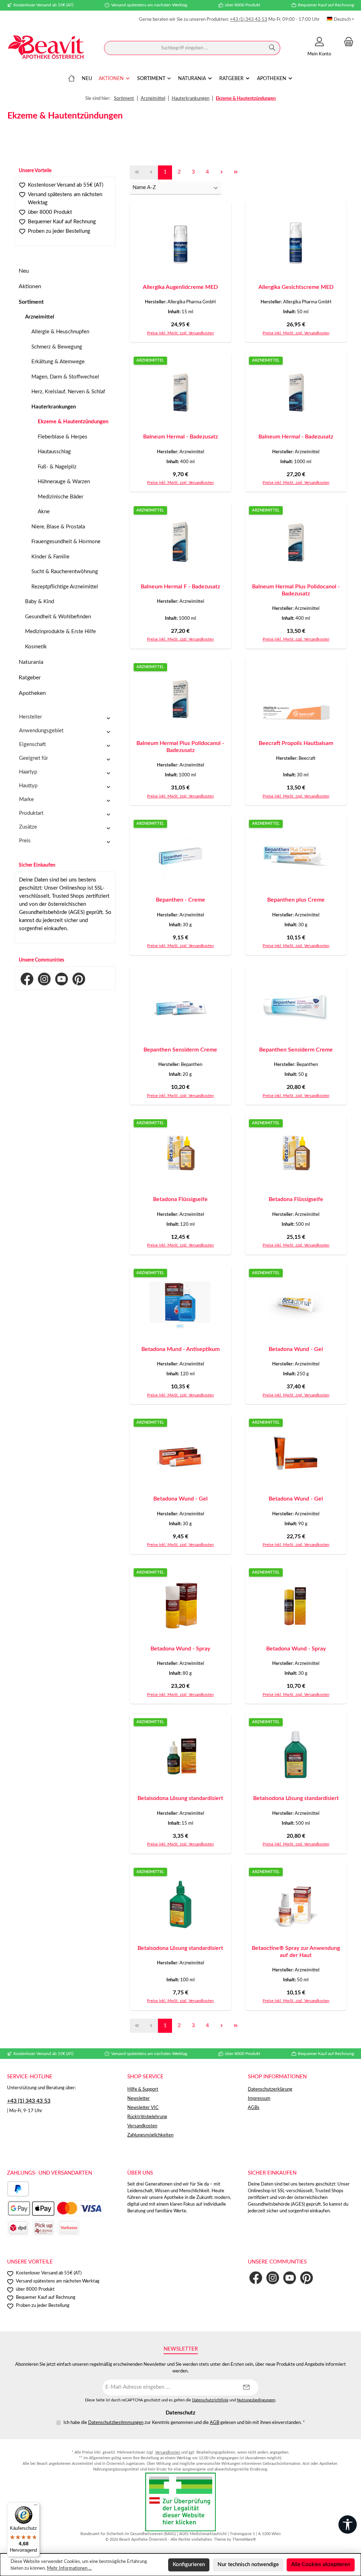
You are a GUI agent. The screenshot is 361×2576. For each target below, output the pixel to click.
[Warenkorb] (347, 42)
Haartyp (28, 772)
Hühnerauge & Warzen (64, 482)
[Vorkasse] (69, 2228)
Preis (25, 841)
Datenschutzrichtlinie (210, 2400)
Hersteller (30, 717)
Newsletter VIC (143, 2108)
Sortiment (31, 302)
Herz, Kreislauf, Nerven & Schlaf (68, 392)
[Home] (72, 79)
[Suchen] (272, 48)
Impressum (259, 2098)
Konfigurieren (189, 2565)
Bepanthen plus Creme (296, 900)
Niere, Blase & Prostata (58, 527)
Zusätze (28, 827)
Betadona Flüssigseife (180, 1199)
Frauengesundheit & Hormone (66, 542)
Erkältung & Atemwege (58, 362)
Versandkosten (142, 2126)
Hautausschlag (54, 452)
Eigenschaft (32, 744)
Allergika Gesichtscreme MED (296, 287)
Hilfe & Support (143, 2089)
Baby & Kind (39, 602)
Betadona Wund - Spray (180, 1649)
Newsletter (139, 2098)
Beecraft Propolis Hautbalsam (296, 743)
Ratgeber (30, 678)
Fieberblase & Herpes (63, 437)
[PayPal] (18, 2189)
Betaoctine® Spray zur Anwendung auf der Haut (296, 1952)
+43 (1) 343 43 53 (249, 19)
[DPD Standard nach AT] (18, 2228)
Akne (44, 512)
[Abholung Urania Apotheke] (43, 2228)
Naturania (31, 662)
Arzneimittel (40, 317)
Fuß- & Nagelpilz (57, 467)
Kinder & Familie (50, 557)
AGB (215, 2423)
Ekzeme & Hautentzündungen (73, 422)
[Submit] (246, 2387)
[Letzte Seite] (235, 172)
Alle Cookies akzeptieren (321, 2565)
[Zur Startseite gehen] (46, 48)
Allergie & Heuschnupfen (60, 332)
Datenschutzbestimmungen (116, 2423)
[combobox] (184, 48)
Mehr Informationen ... (69, 2568)
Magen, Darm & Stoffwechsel (65, 377)
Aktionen (30, 286)
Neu (24, 271)
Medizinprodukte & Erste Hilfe (60, 632)
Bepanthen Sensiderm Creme (180, 1050)
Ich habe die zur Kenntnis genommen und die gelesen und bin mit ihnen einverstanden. (184, 2423)
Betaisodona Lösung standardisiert (180, 1798)
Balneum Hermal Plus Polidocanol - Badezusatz (296, 590)
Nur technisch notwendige (248, 2565)
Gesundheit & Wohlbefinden (58, 617)
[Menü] (36, 2507)
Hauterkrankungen (54, 407)
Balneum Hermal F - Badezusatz (180, 587)
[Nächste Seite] (221, 172)
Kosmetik (36, 647)
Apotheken (32, 693)
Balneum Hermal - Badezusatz (180, 437)
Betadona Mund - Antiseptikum (180, 1349)
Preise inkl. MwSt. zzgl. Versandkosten (180, 333)
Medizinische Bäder (60, 497)
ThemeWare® (244, 2539)
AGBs (254, 2108)
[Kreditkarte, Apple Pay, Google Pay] (55, 2208)
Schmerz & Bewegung (57, 347)
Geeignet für (33, 758)
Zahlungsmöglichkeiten (150, 2135)
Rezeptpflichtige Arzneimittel (65, 587)
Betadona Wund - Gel (296, 1349)
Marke (26, 799)
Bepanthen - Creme (180, 900)
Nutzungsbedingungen (256, 2400)
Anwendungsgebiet (41, 731)
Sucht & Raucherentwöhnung (65, 572)
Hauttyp (28, 786)
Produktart (31, 813)
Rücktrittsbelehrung (147, 2117)
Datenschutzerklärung (270, 2089)
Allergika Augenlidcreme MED (180, 287)
